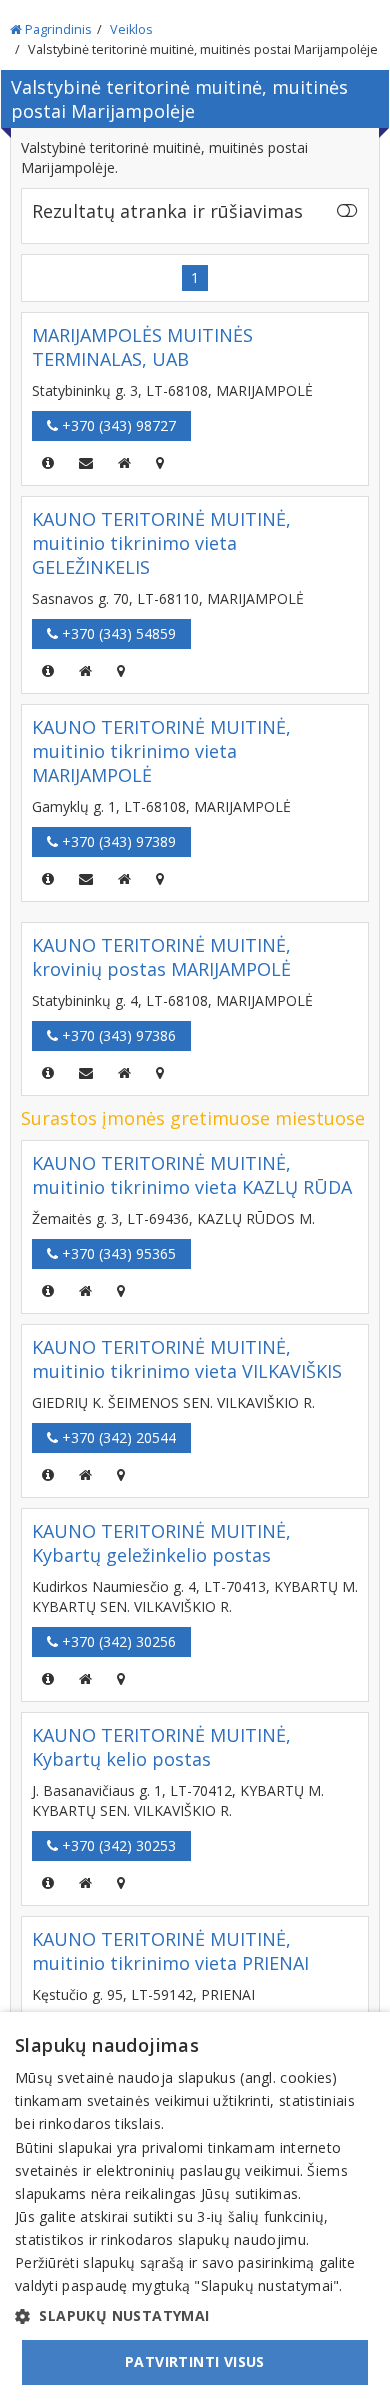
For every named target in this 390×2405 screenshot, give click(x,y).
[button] (195, 2316)
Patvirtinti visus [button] (195, 2361)
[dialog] (195, 2208)
